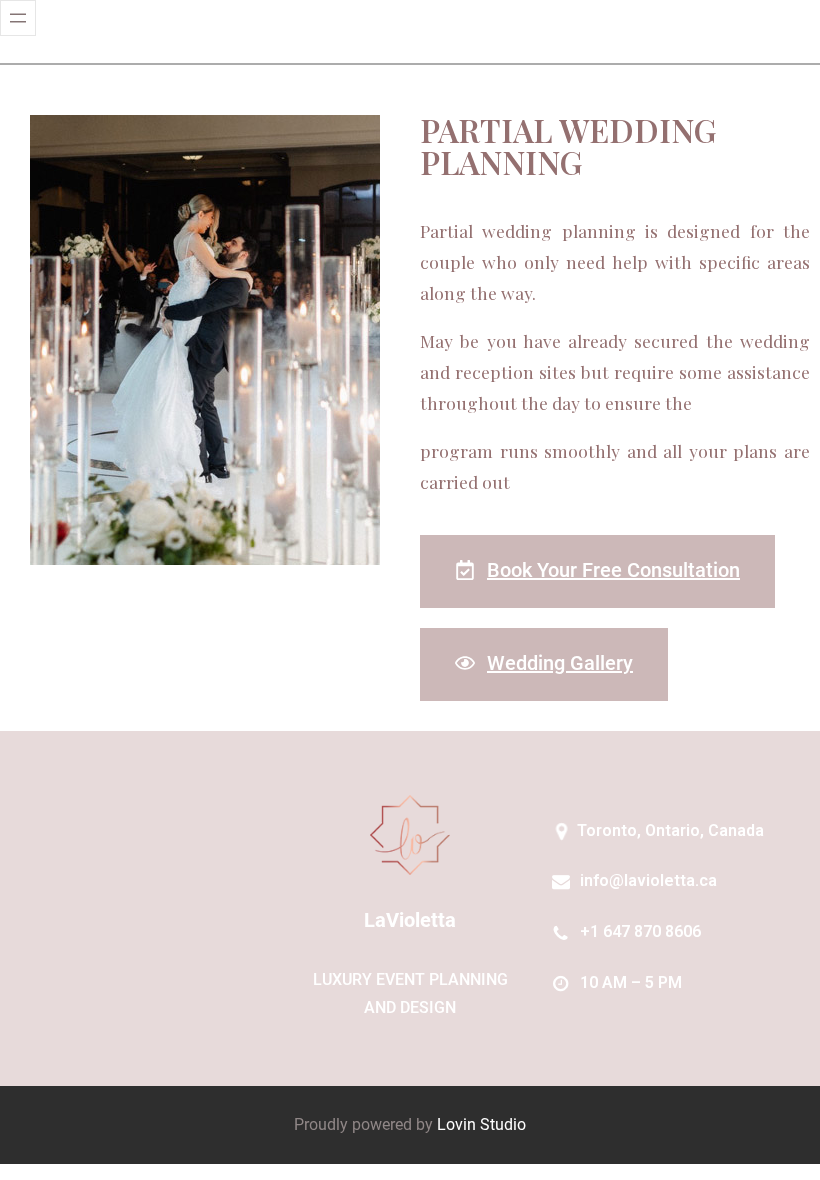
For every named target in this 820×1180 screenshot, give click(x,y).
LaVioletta (410, 920)
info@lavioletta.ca (648, 880)
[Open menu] (18, 18)
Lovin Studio (481, 1124)
